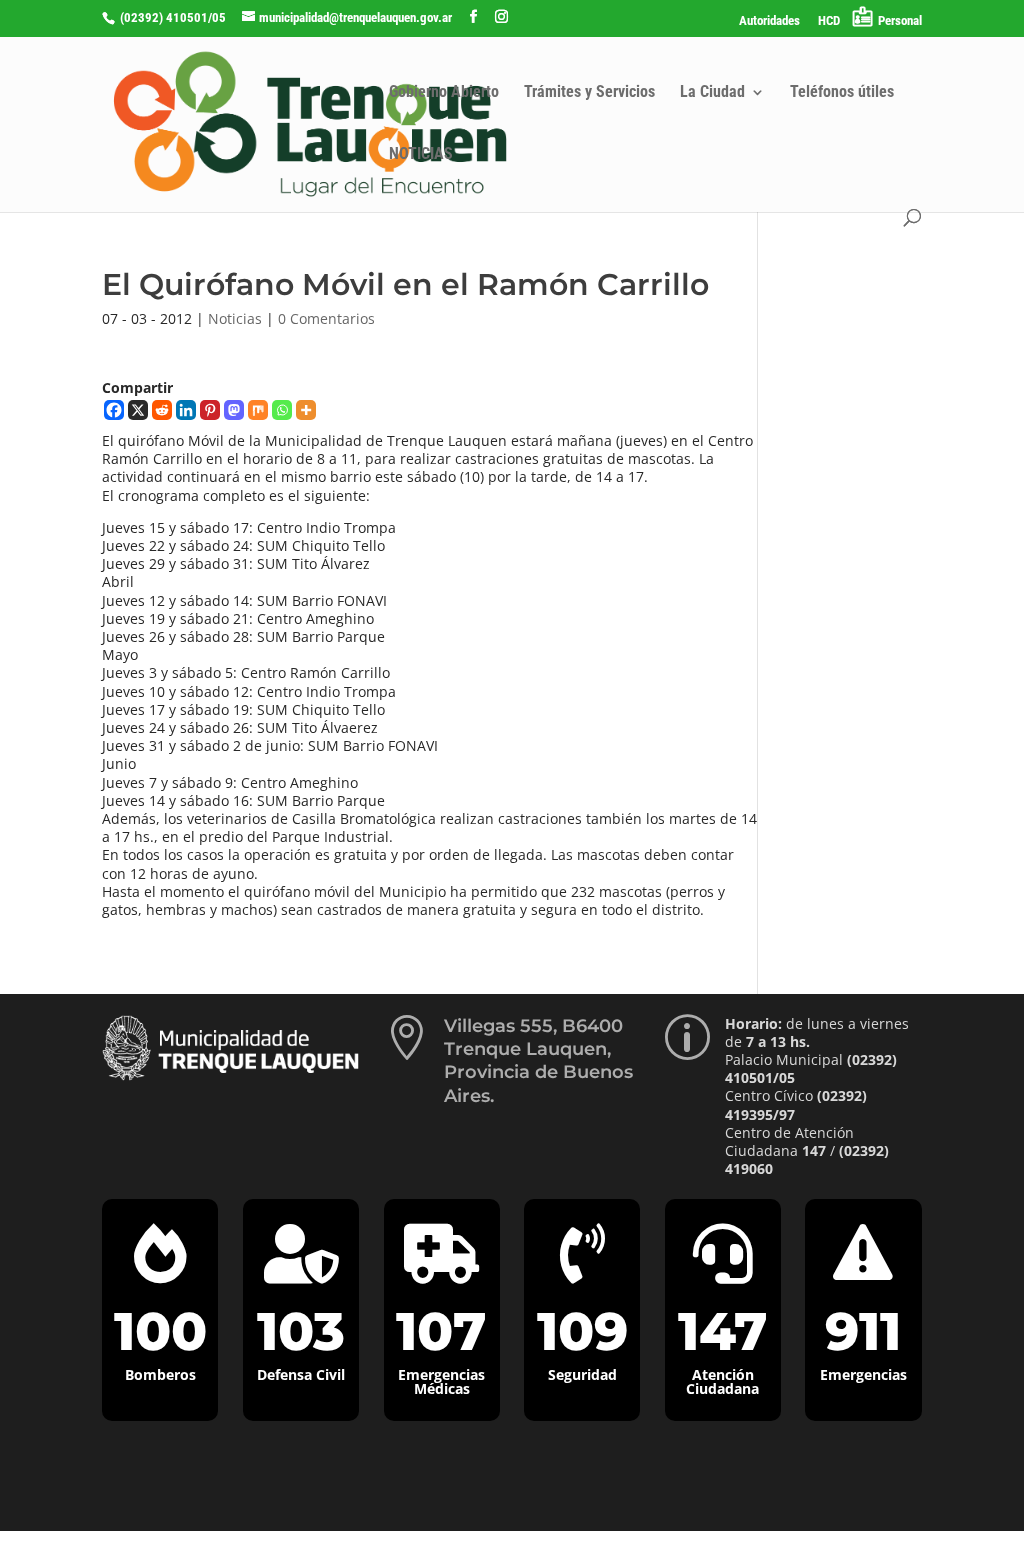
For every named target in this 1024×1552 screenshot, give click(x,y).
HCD (829, 21)
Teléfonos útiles (842, 93)
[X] (138, 410)
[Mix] (258, 410)
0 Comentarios (326, 318)
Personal (900, 20)
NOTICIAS (421, 155)
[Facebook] (114, 410)
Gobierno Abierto (444, 93)
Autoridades (769, 21)
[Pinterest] (210, 410)
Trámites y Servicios (589, 93)
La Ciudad (712, 93)
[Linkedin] (186, 410)
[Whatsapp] (282, 410)
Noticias (235, 318)
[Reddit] (162, 410)
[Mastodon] (234, 410)
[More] (306, 410)
